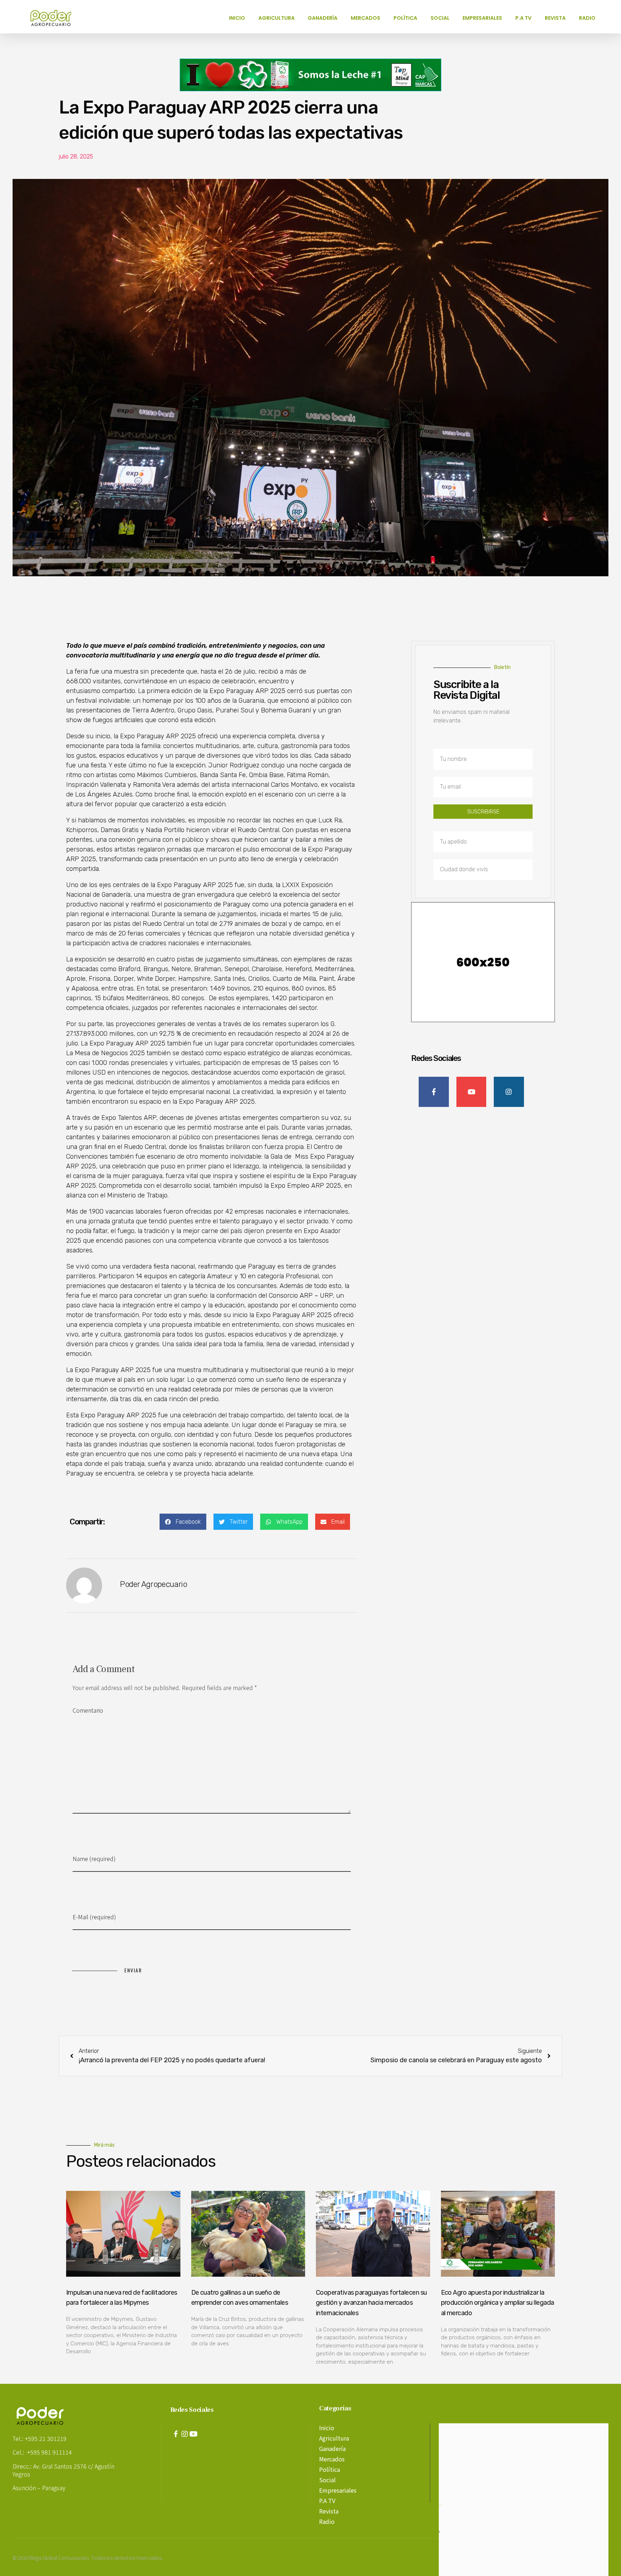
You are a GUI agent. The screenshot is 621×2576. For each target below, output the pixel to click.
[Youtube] (194, 2434)
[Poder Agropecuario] (55, 18)
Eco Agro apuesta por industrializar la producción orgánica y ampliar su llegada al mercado (498, 2303)
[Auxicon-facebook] (176, 2434)
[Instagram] (185, 2434)
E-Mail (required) (94, 1917)
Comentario (88, 1710)
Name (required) (94, 1859)
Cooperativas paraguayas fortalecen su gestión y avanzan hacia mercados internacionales (371, 2303)
